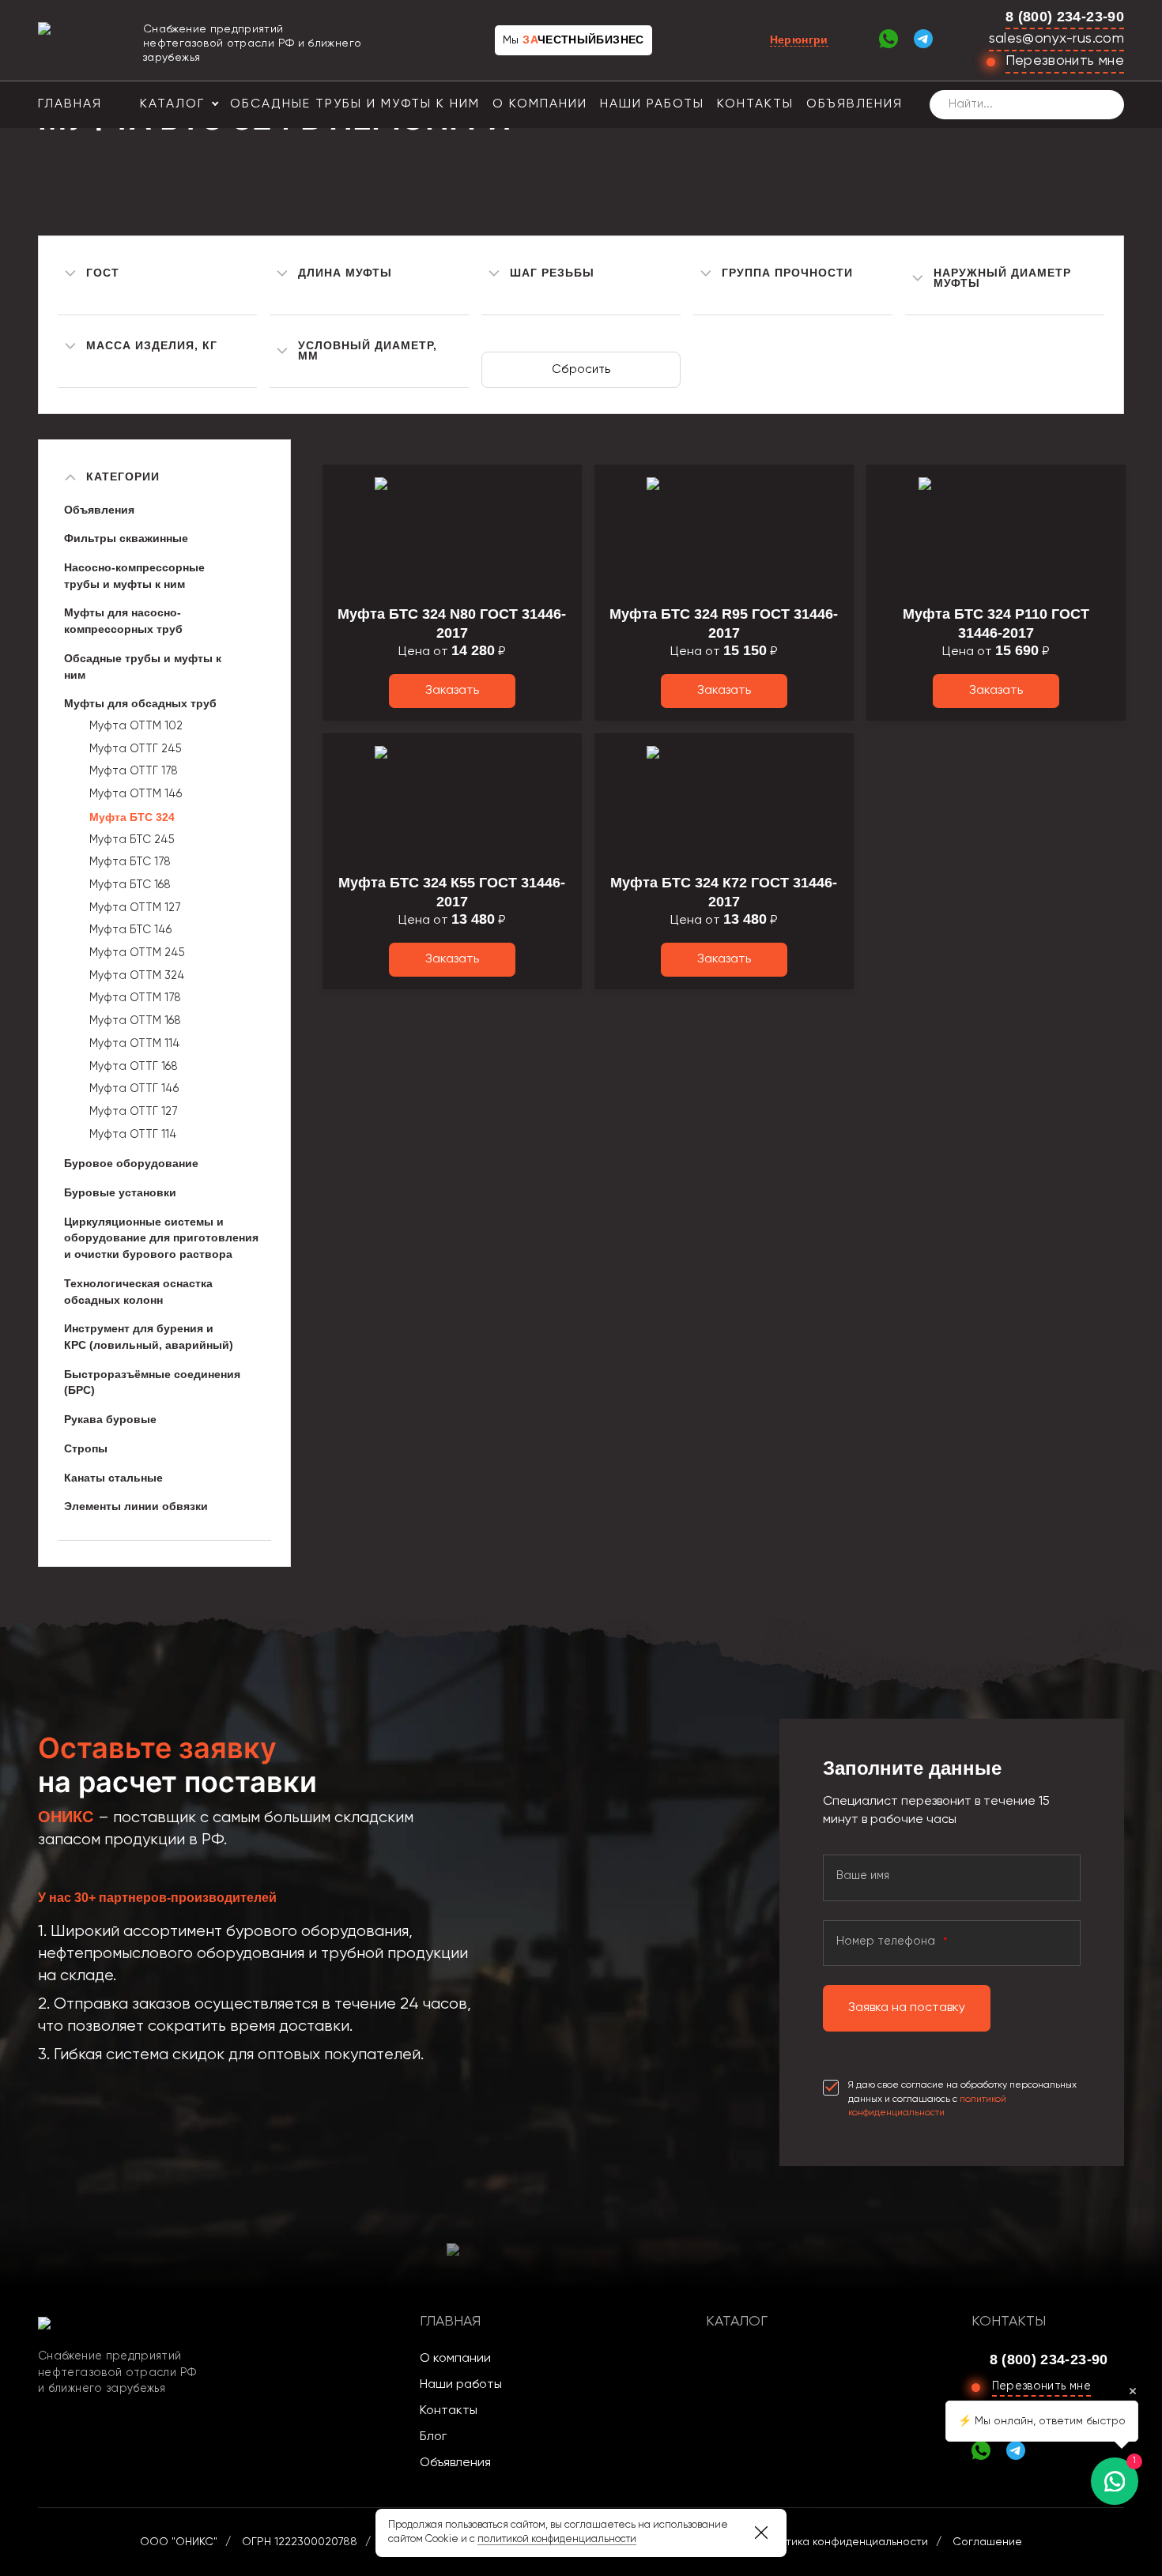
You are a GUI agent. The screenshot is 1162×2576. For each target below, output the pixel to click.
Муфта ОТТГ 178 (134, 771)
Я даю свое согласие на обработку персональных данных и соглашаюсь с (962, 2099)
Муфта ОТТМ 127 (135, 908)
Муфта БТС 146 (130, 930)
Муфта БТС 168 (130, 885)
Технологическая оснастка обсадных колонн (138, 1292)
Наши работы (652, 104)
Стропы (86, 1448)
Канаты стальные (113, 1478)
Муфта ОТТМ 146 (136, 794)
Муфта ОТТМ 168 (135, 1021)
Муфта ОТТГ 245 (136, 749)
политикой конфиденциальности (557, 2539)
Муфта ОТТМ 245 (137, 953)
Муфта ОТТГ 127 (134, 1112)
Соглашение (987, 2542)
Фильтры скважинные (126, 538)
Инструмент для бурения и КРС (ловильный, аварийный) (149, 1337)
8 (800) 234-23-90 (1065, 17)
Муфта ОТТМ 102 (136, 726)
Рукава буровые (110, 1419)
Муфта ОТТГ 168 (134, 1067)
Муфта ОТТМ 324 (137, 976)
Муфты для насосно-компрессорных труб (123, 621)
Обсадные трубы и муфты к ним (355, 104)
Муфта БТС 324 (132, 817)
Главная (70, 104)
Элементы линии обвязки (136, 1506)
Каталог (172, 104)
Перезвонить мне (1065, 61)
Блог (433, 2437)
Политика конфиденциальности (843, 2542)
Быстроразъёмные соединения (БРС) (152, 1382)
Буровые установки (120, 1192)
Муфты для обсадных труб (140, 703)
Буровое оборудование (131, 1163)
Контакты (755, 104)
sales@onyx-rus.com (1056, 39)
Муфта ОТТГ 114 (133, 1135)
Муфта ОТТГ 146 (134, 1089)
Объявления (855, 104)
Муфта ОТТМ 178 (135, 998)
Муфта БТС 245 (132, 840)
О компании (540, 104)
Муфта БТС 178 (130, 862)
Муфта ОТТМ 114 (135, 1044)
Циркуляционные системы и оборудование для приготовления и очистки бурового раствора (161, 1238)
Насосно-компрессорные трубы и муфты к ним (134, 576)
